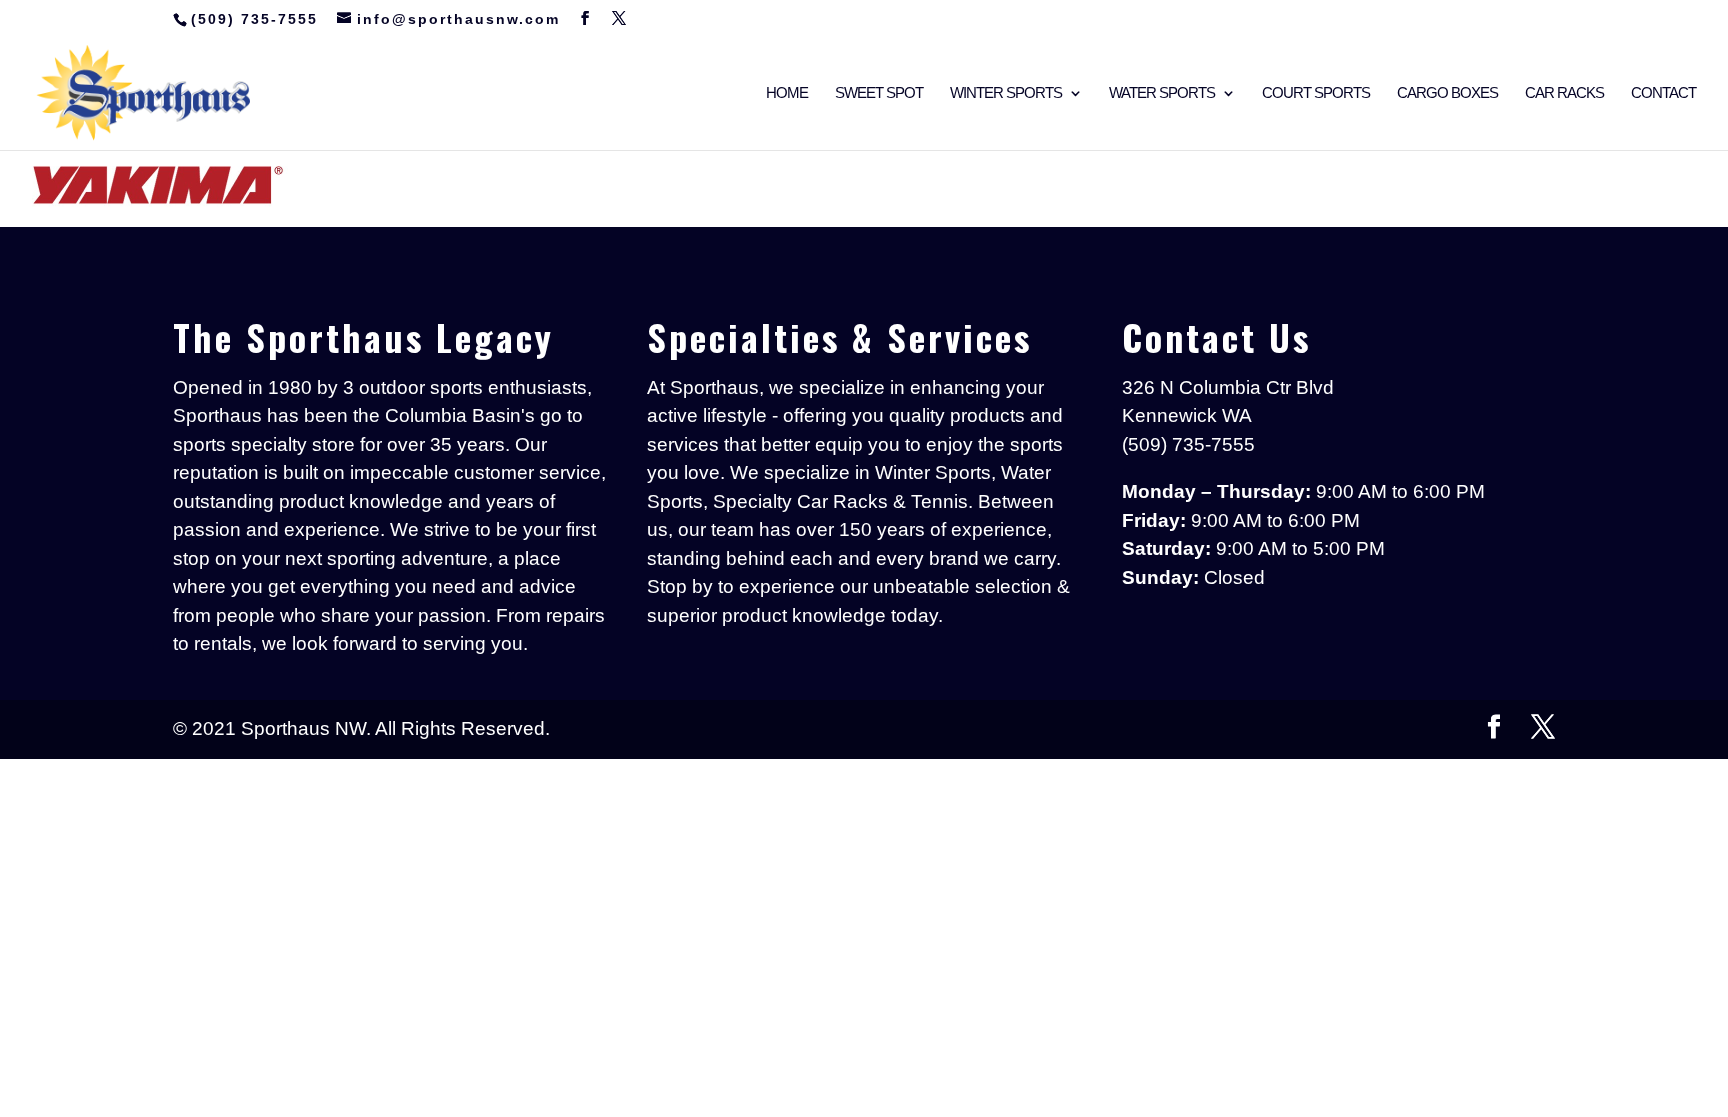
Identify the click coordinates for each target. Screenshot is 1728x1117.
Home (787, 93)
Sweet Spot (879, 93)
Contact (1663, 93)
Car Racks (1564, 93)
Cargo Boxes (1447, 93)
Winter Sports (1006, 93)
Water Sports (1162, 93)
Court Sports (1316, 93)
